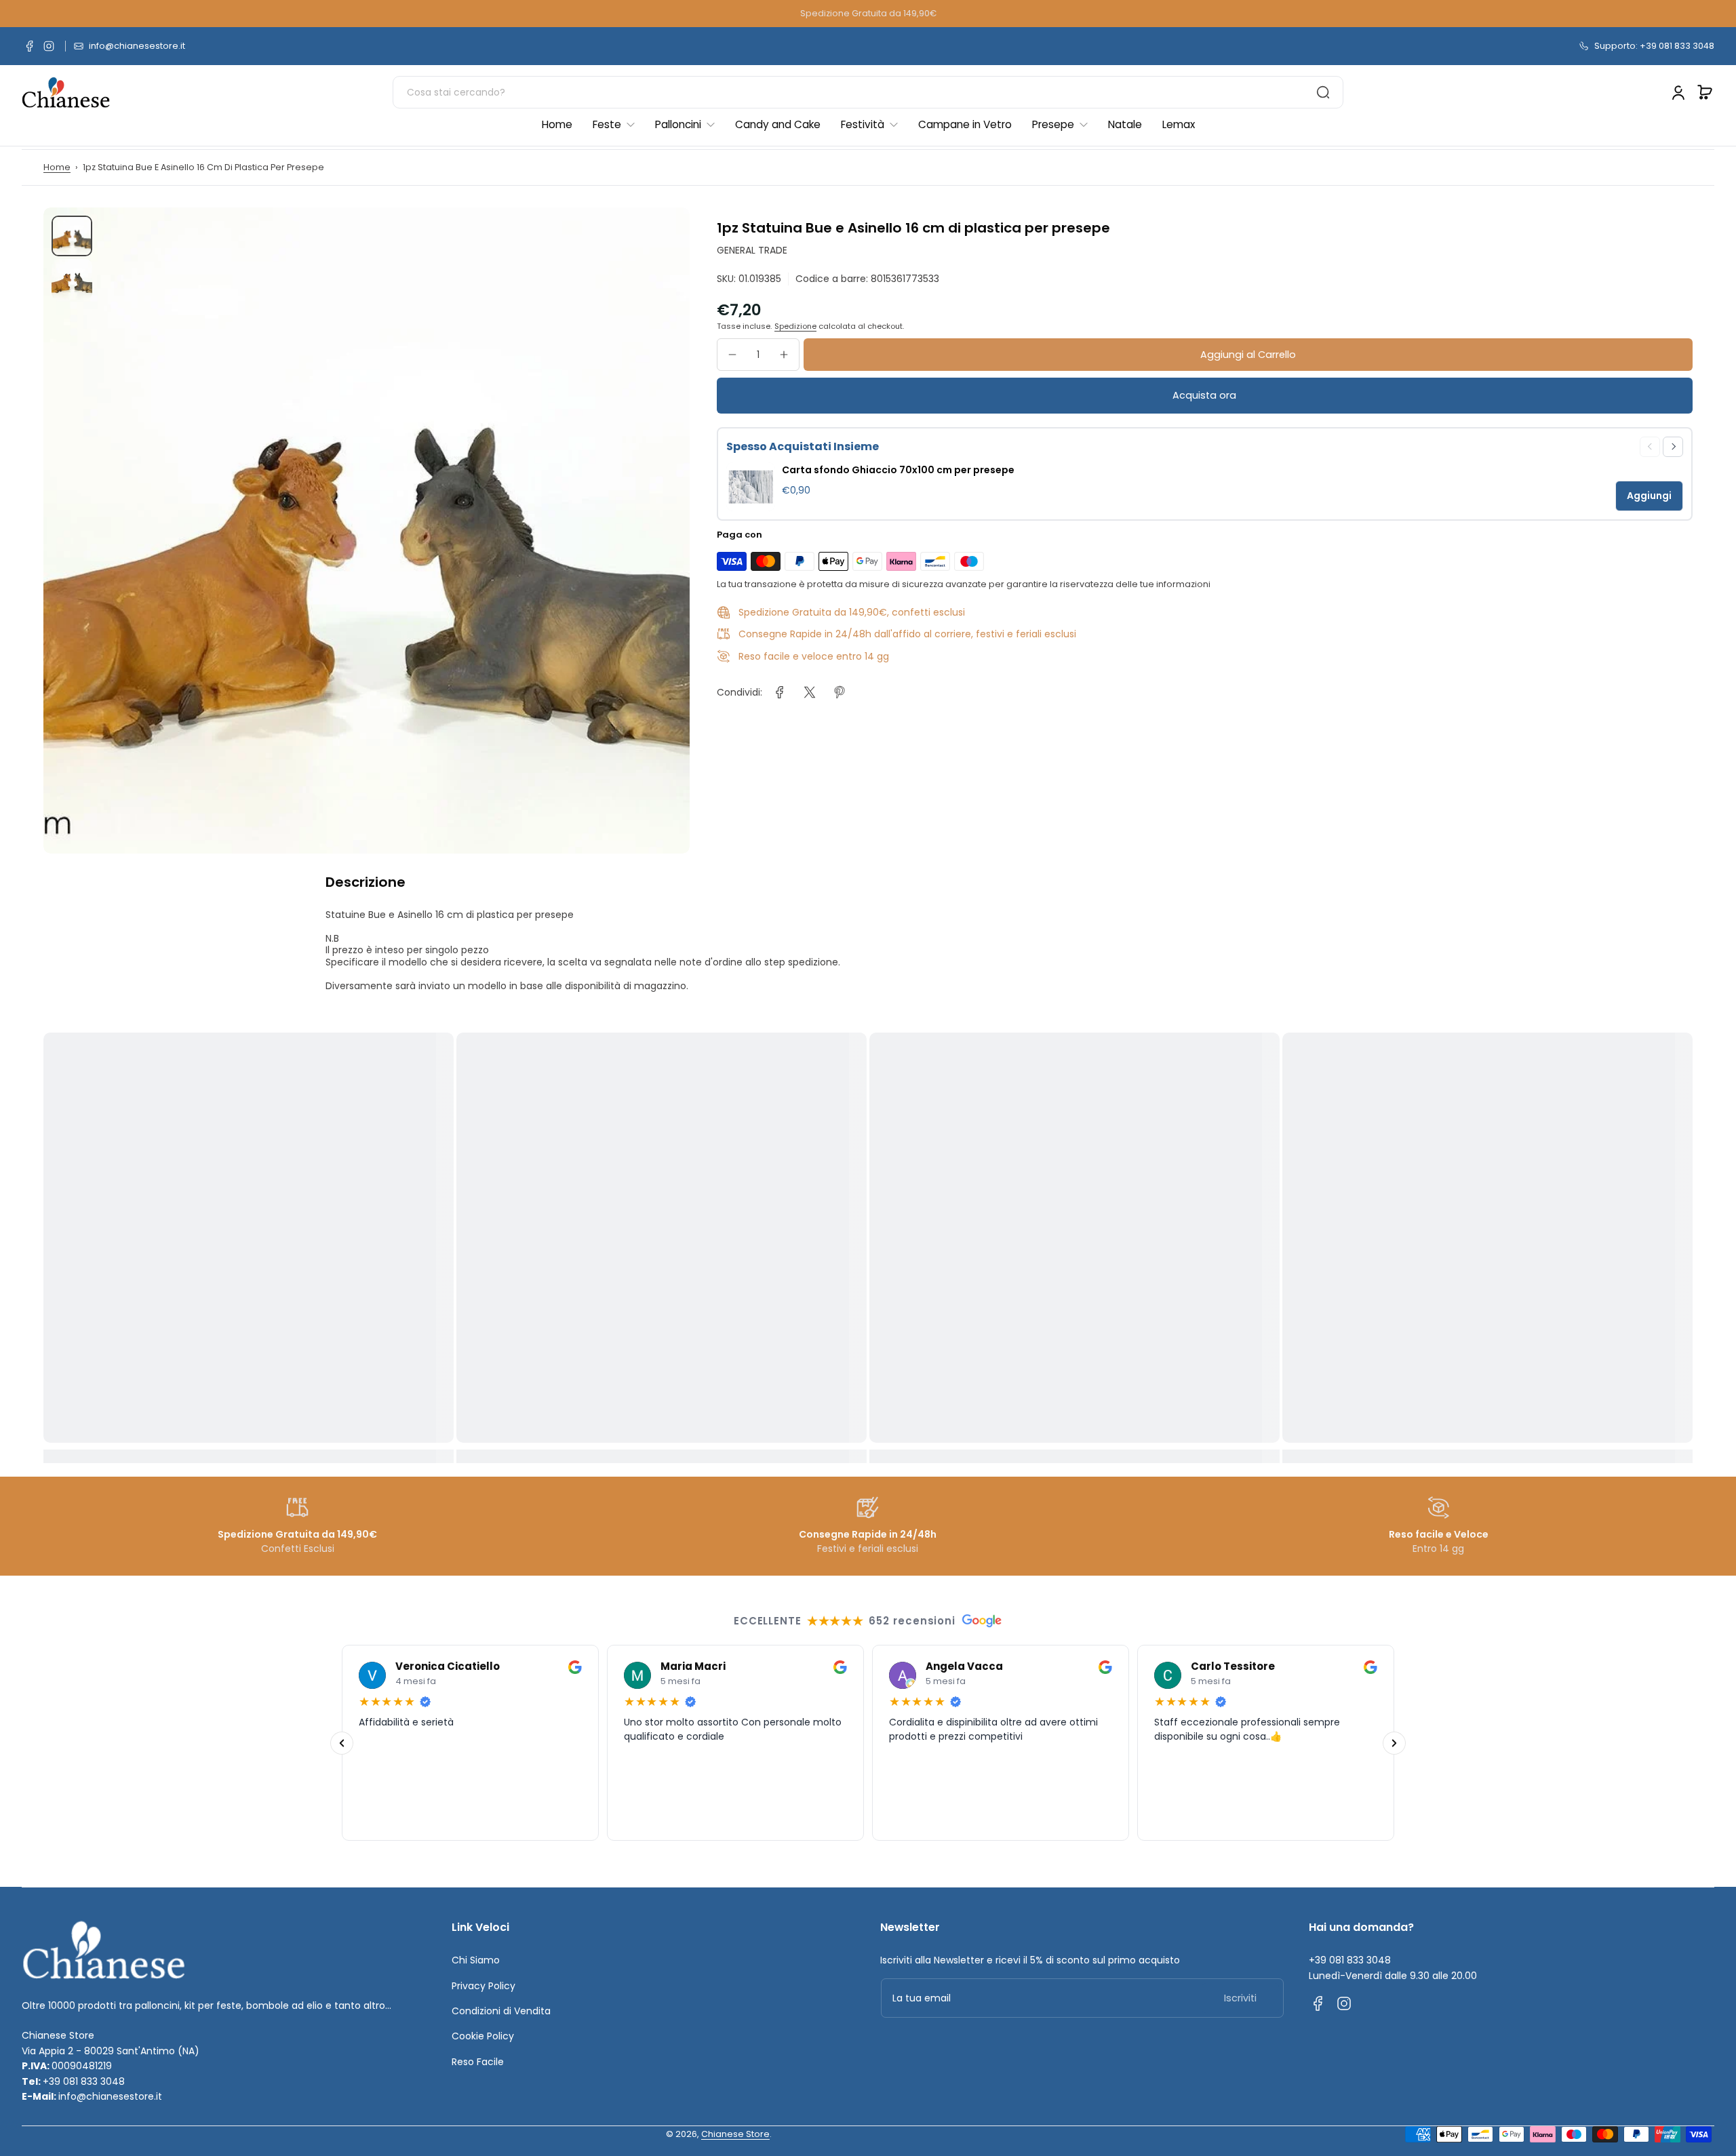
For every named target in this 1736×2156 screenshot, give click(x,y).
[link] (780, 692)
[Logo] (66, 93)
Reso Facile (478, 2062)
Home (57, 167)
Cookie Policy (483, 2036)
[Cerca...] (1323, 92)
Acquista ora (1204, 395)
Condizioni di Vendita (501, 2011)
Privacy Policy (484, 1986)
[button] (1705, 92)
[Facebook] (30, 46)
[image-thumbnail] (72, 236)
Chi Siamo (476, 1960)
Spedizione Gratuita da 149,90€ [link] (868, 13)
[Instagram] (49, 46)
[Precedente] (342, 1742)
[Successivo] (1394, 1742)
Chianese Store (735, 2134)
